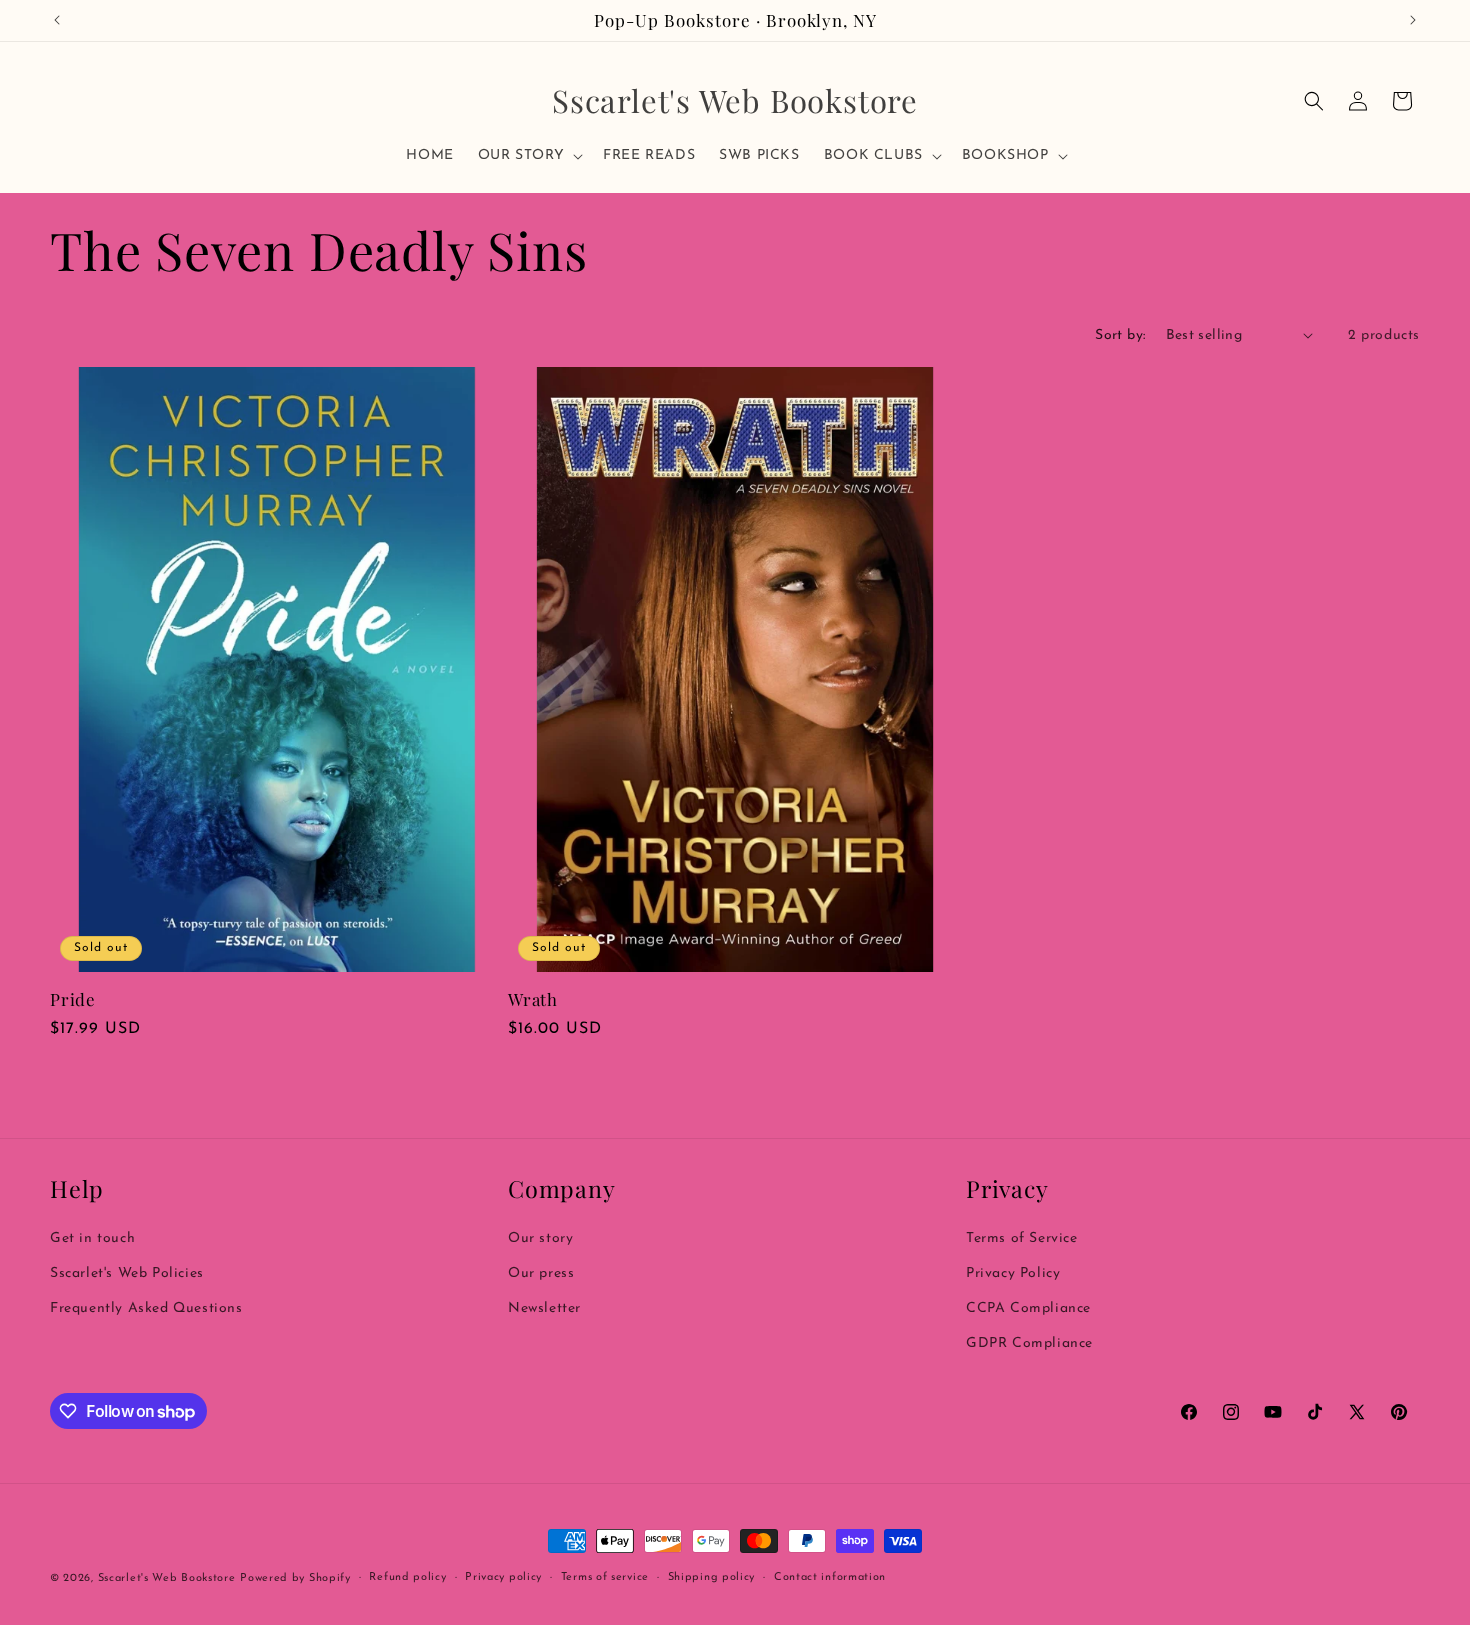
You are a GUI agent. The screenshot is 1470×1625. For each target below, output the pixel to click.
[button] (528, 156)
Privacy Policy (1013, 1273)
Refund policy (407, 1577)
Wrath (533, 999)
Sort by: (1120, 335)
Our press (541, 1273)
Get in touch (92, 1238)
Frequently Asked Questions (146, 1308)
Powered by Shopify (295, 1578)
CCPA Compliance (1028, 1308)
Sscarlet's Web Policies (127, 1273)
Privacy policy (503, 1577)
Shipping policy (712, 1577)
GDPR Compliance (1029, 1343)
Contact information (830, 1577)
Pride (73, 999)
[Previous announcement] (57, 20)
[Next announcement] (1413, 20)
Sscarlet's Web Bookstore (167, 1578)
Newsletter (544, 1308)
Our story (540, 1238)
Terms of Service (1022, 1238)
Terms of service (605, 1577)
